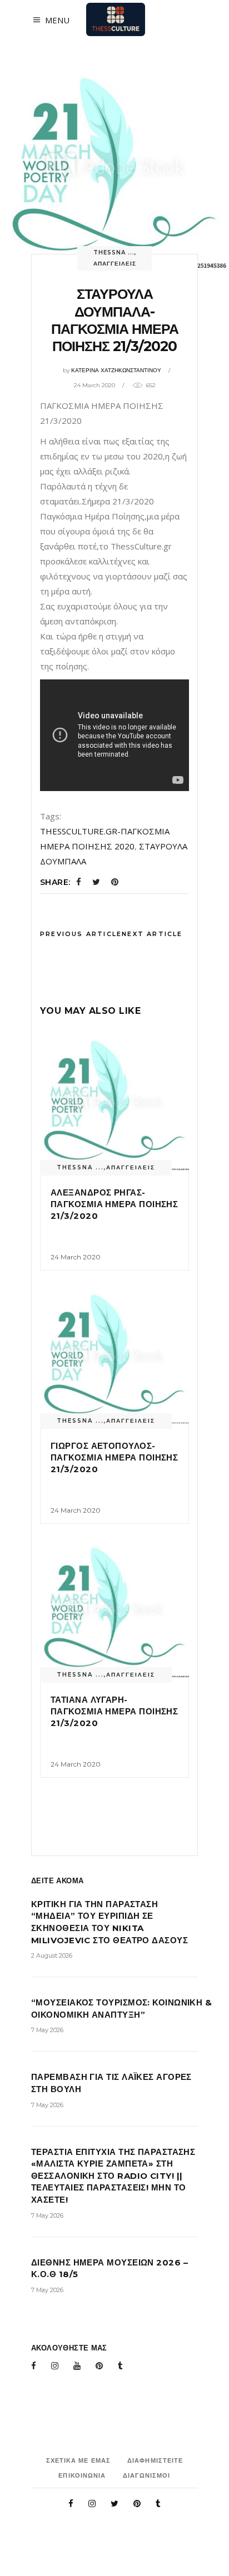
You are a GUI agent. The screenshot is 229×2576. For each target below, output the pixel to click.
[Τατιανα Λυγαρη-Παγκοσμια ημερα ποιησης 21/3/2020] (114, 1609)
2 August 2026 (52, 1955)
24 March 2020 (94, 385)
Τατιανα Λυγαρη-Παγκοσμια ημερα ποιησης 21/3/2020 (114, 1711)
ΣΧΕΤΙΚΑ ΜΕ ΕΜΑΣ (79, 2460)
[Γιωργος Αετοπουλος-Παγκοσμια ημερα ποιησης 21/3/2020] (114, 1355)
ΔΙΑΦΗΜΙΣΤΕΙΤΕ (155, 2460)
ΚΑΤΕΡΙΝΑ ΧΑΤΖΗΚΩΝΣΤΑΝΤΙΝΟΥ (116, 370)
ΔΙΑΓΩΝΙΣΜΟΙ (147, 2475)
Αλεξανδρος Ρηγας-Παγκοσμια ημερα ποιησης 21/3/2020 (114, 1204)
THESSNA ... (114, 252)
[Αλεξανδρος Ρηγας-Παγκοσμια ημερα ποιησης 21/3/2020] (114, 1101)
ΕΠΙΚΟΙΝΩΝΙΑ (82, 2475)
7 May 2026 (47, 2030)
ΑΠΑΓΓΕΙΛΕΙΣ (115, 264)
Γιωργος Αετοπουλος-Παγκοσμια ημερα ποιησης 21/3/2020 (114, 1457)
